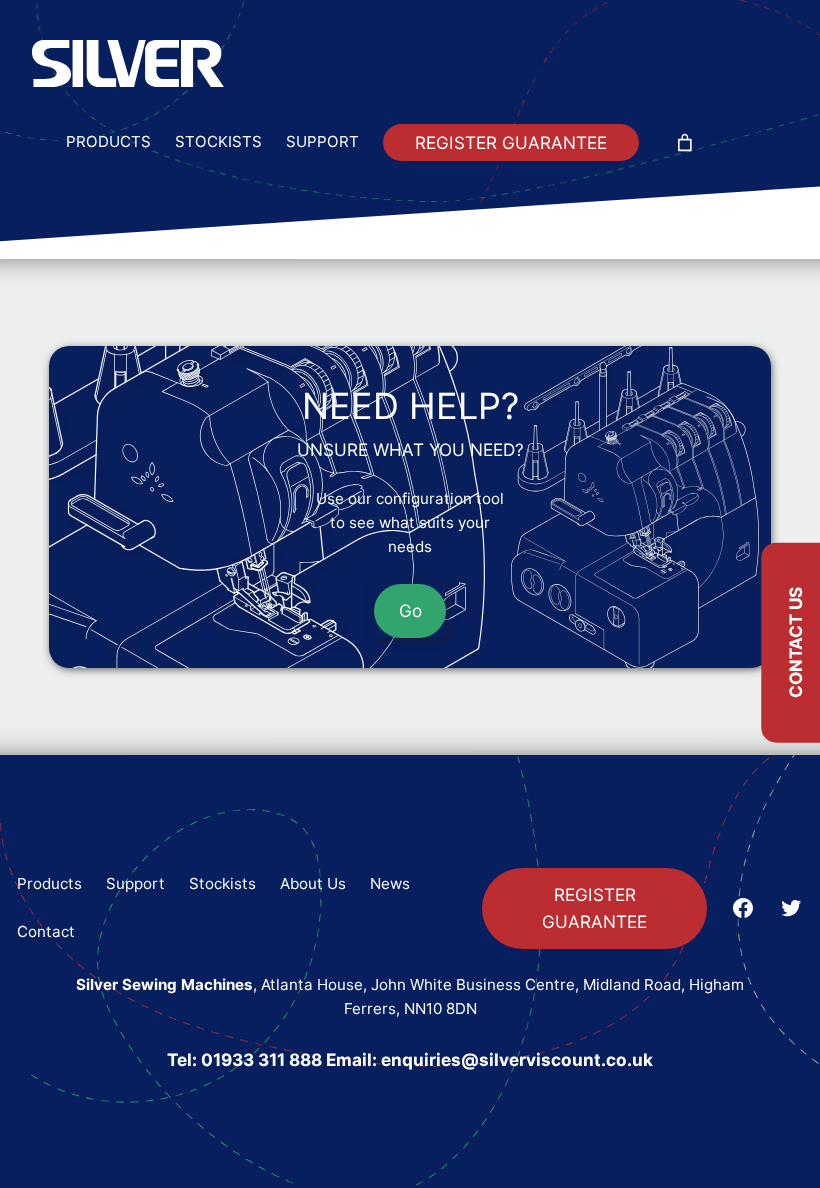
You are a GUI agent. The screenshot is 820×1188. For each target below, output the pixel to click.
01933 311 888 (261, 1059)
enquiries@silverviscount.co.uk (517, 1059)
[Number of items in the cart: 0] (684, 142)
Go (410, 610)
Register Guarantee (511, 142)
